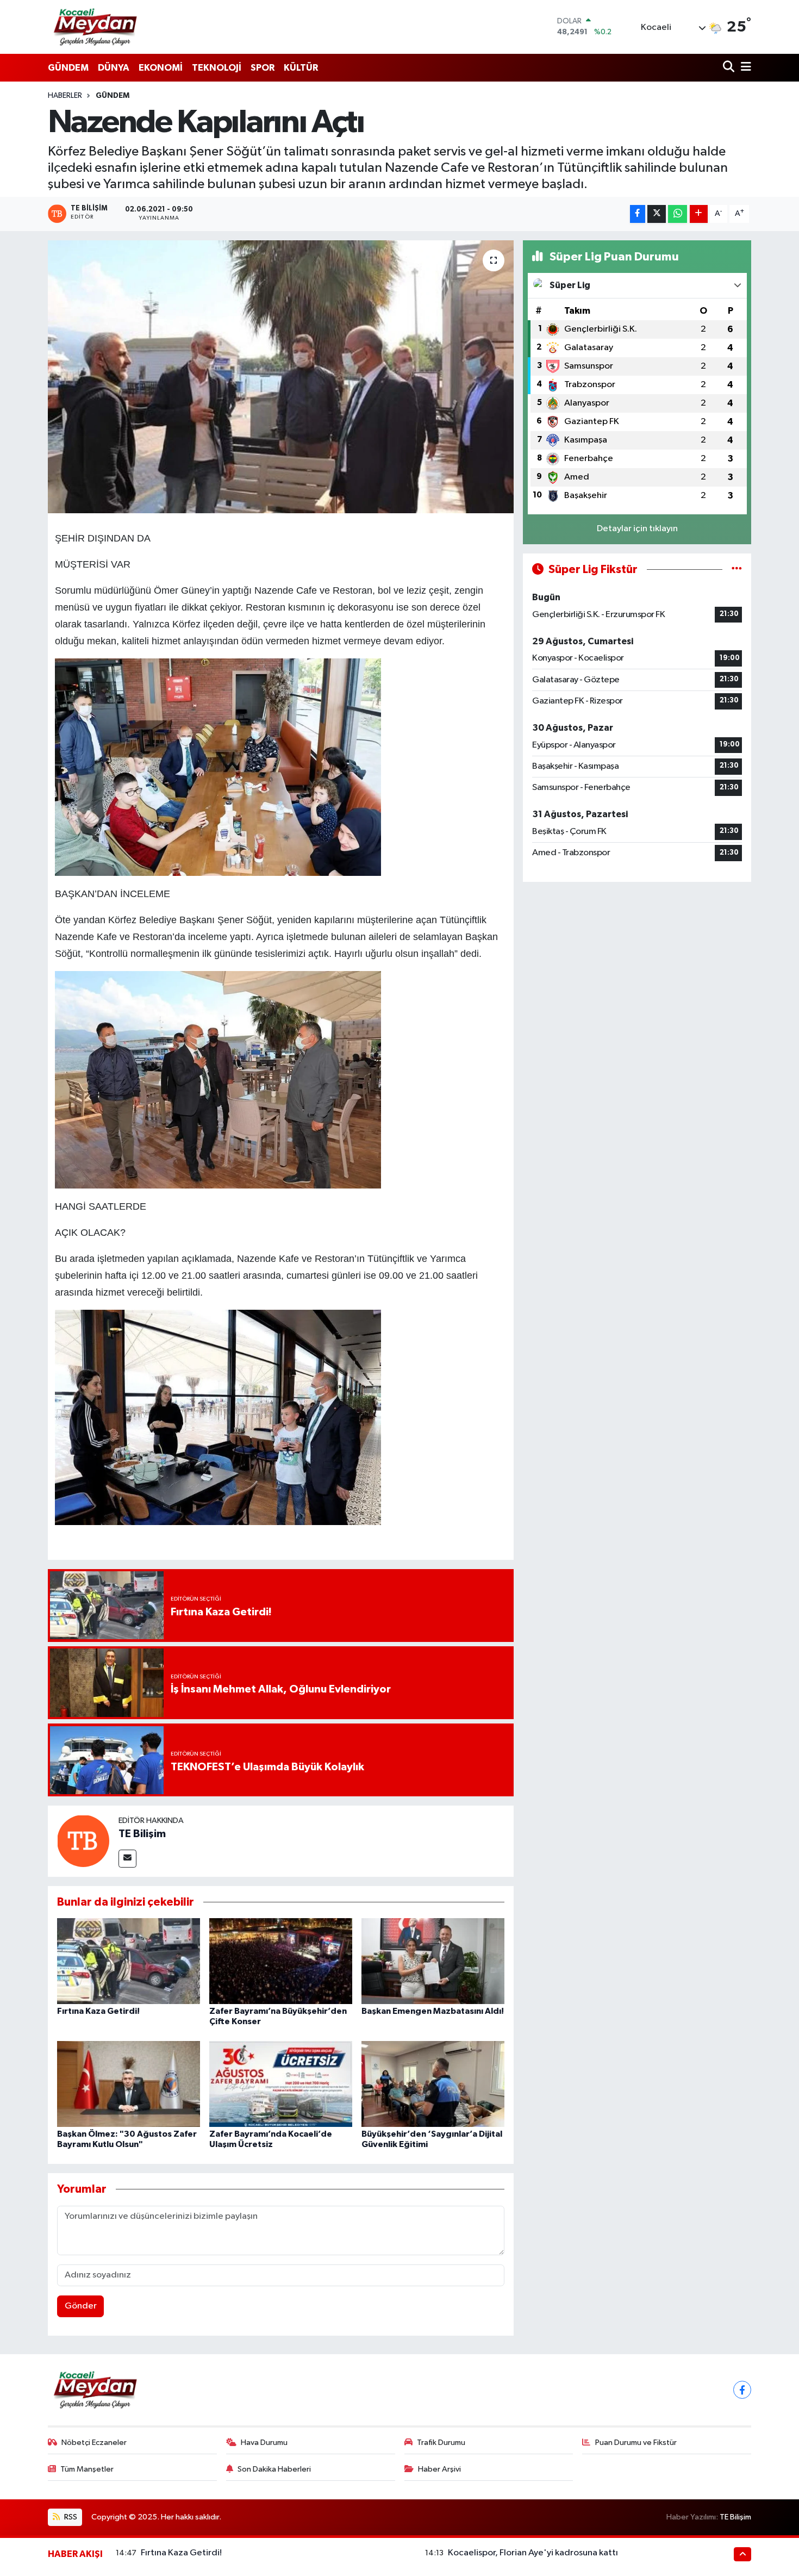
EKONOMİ (161, 68)
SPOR (263, 68)
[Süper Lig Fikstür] (737, 570)
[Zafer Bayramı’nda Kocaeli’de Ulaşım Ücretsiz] (281, 2084)
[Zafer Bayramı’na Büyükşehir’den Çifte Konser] (281, 1961)
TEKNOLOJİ (217, 68)
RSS (70, 2517)
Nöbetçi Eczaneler (94, 2443)
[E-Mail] (127, 1859)
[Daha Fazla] (699, 214)
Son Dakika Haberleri (274, 2469)
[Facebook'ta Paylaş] (638, 214)
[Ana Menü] (744, 68)
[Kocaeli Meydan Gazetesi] (96, 27)
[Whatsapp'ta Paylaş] (678, 214)
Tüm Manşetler (87, 2469)
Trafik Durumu (441, 2443)
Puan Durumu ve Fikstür (636, 2443)
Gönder (81, 2306)
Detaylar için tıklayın (637, 529)
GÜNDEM (68, 68)
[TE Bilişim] (83, 1841)
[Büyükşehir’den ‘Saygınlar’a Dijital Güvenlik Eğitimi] (433, 2084)
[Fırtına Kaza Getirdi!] (129, 1961)
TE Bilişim (142, 1834)
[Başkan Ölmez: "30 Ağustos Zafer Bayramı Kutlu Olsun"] (129, 2084)
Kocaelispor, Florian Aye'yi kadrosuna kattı (533, 2553)
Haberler (65, 96)
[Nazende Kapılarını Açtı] (281, 377)
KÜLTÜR (301, 68)
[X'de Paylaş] (657, 214)
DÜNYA (114, 68)
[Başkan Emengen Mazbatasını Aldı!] (433, 1961)
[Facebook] (742, 2390)
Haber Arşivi (439, 2469)
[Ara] (730, 68)
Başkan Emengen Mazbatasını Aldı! (433, 2011)
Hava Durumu (264, 2443)
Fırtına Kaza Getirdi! (98, 2011)
